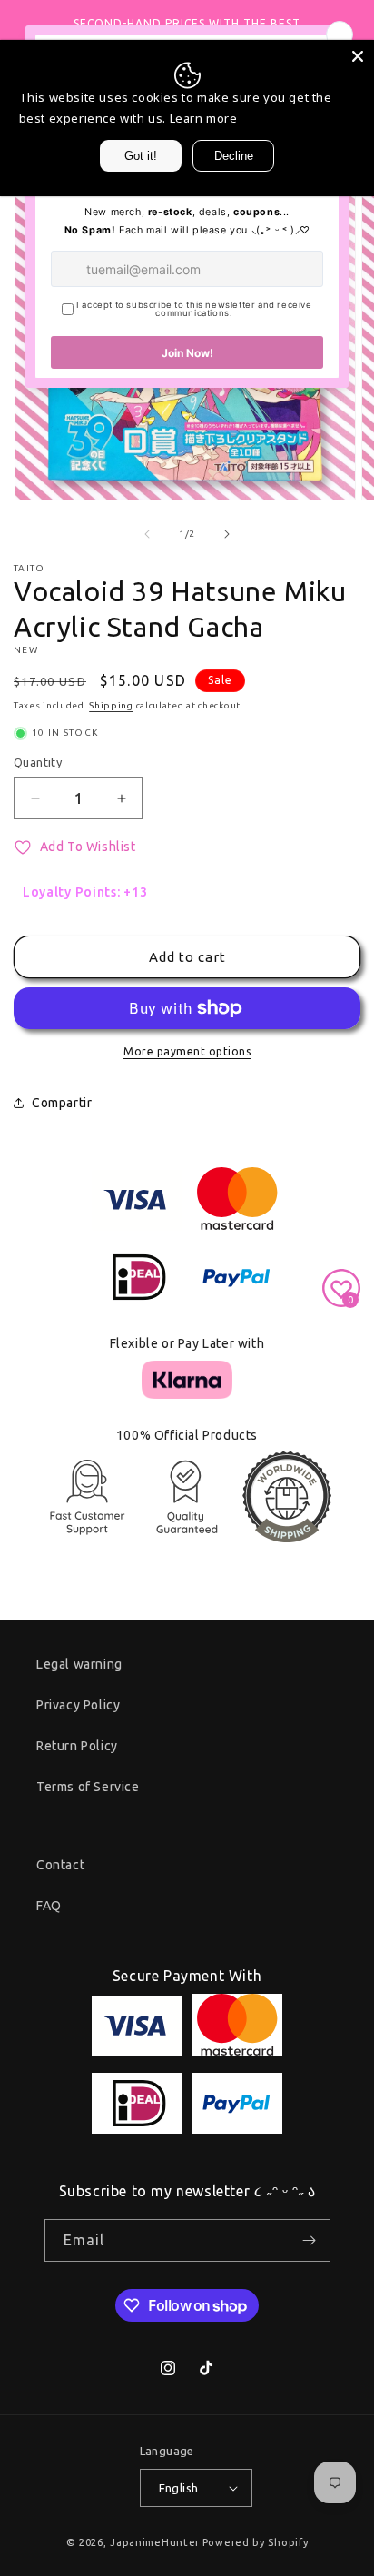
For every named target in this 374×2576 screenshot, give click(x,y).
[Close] (358, 56)
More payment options (187, 1051)
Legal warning (79, 1664)
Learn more (204, 118)
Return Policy (77, 1746)
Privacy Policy (78, 1705)
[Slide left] (147, 534)
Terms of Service (88, 1787)
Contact (60, 1865)
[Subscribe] (310, 2240)
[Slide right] (227, 534)
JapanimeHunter (155, 2542)
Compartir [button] (62, 1103)
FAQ (49, 1906)
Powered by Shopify (256, 2542)
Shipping (111, 705)
